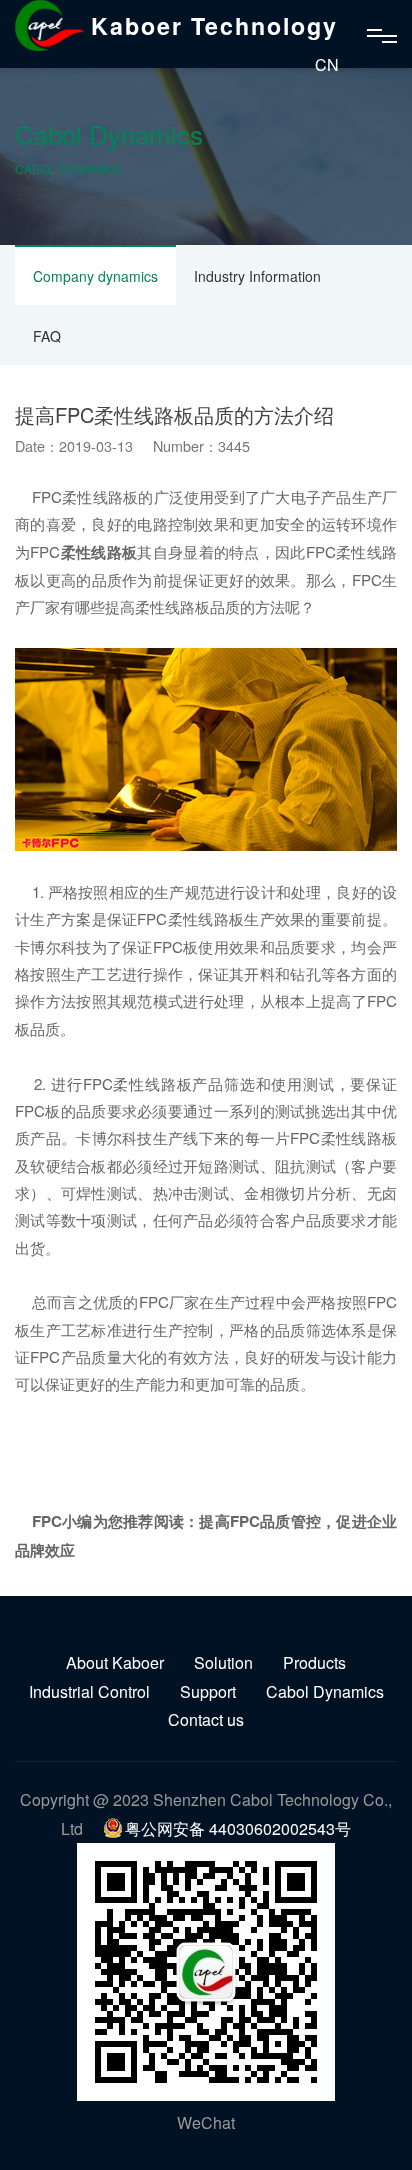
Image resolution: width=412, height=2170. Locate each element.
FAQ (47, 336)
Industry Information (257, 276)
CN (327, 64)
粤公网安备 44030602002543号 (238, 1828)
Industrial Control (89, 1691)
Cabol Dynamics (325, 1691)
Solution (223, 1662)
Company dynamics (95, 276)
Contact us (206, 1719)
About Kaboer (115, 1662)
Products (314, 1662)
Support (208, 1691)
